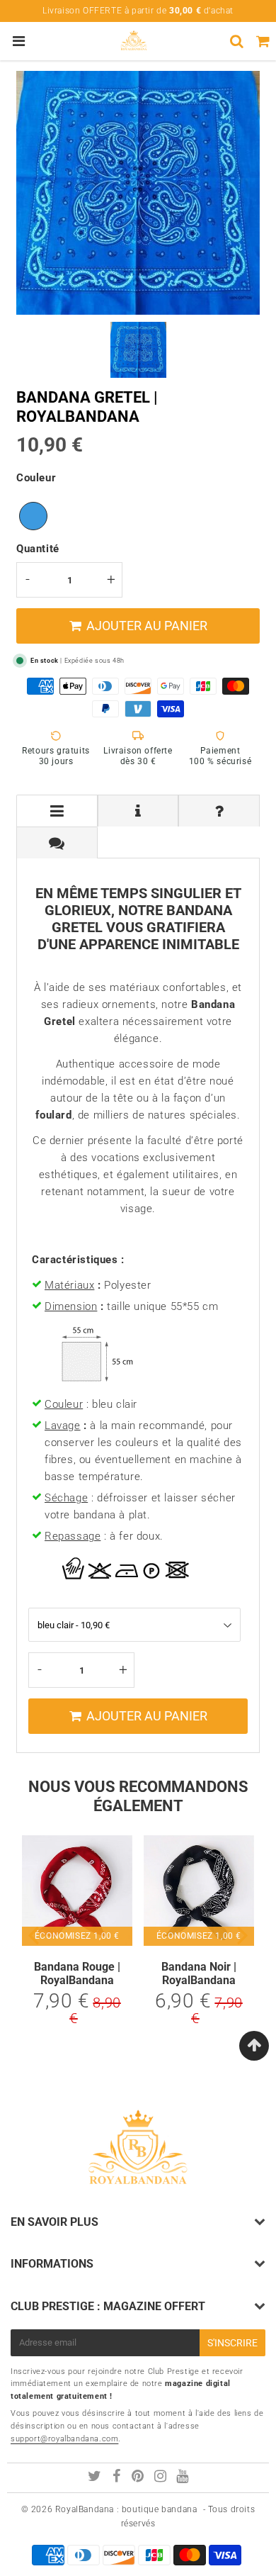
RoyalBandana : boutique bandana (126, 2509)
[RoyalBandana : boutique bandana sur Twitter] (96, 2478)
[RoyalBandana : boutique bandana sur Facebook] (118, 2478)
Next (243, 1935)
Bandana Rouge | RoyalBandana (77, 1973)
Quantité (38, 549)
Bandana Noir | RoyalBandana (199, 1973)
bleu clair (33, 516)
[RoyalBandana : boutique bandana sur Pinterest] (139, 2478)
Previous (33, 1935)
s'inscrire (232, 2343)
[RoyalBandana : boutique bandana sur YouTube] (183, 2478)
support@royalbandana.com (64, 2439)
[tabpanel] (138, 350)
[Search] (237, 41)
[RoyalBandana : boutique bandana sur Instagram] (162, 2478)
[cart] (263, 41)
